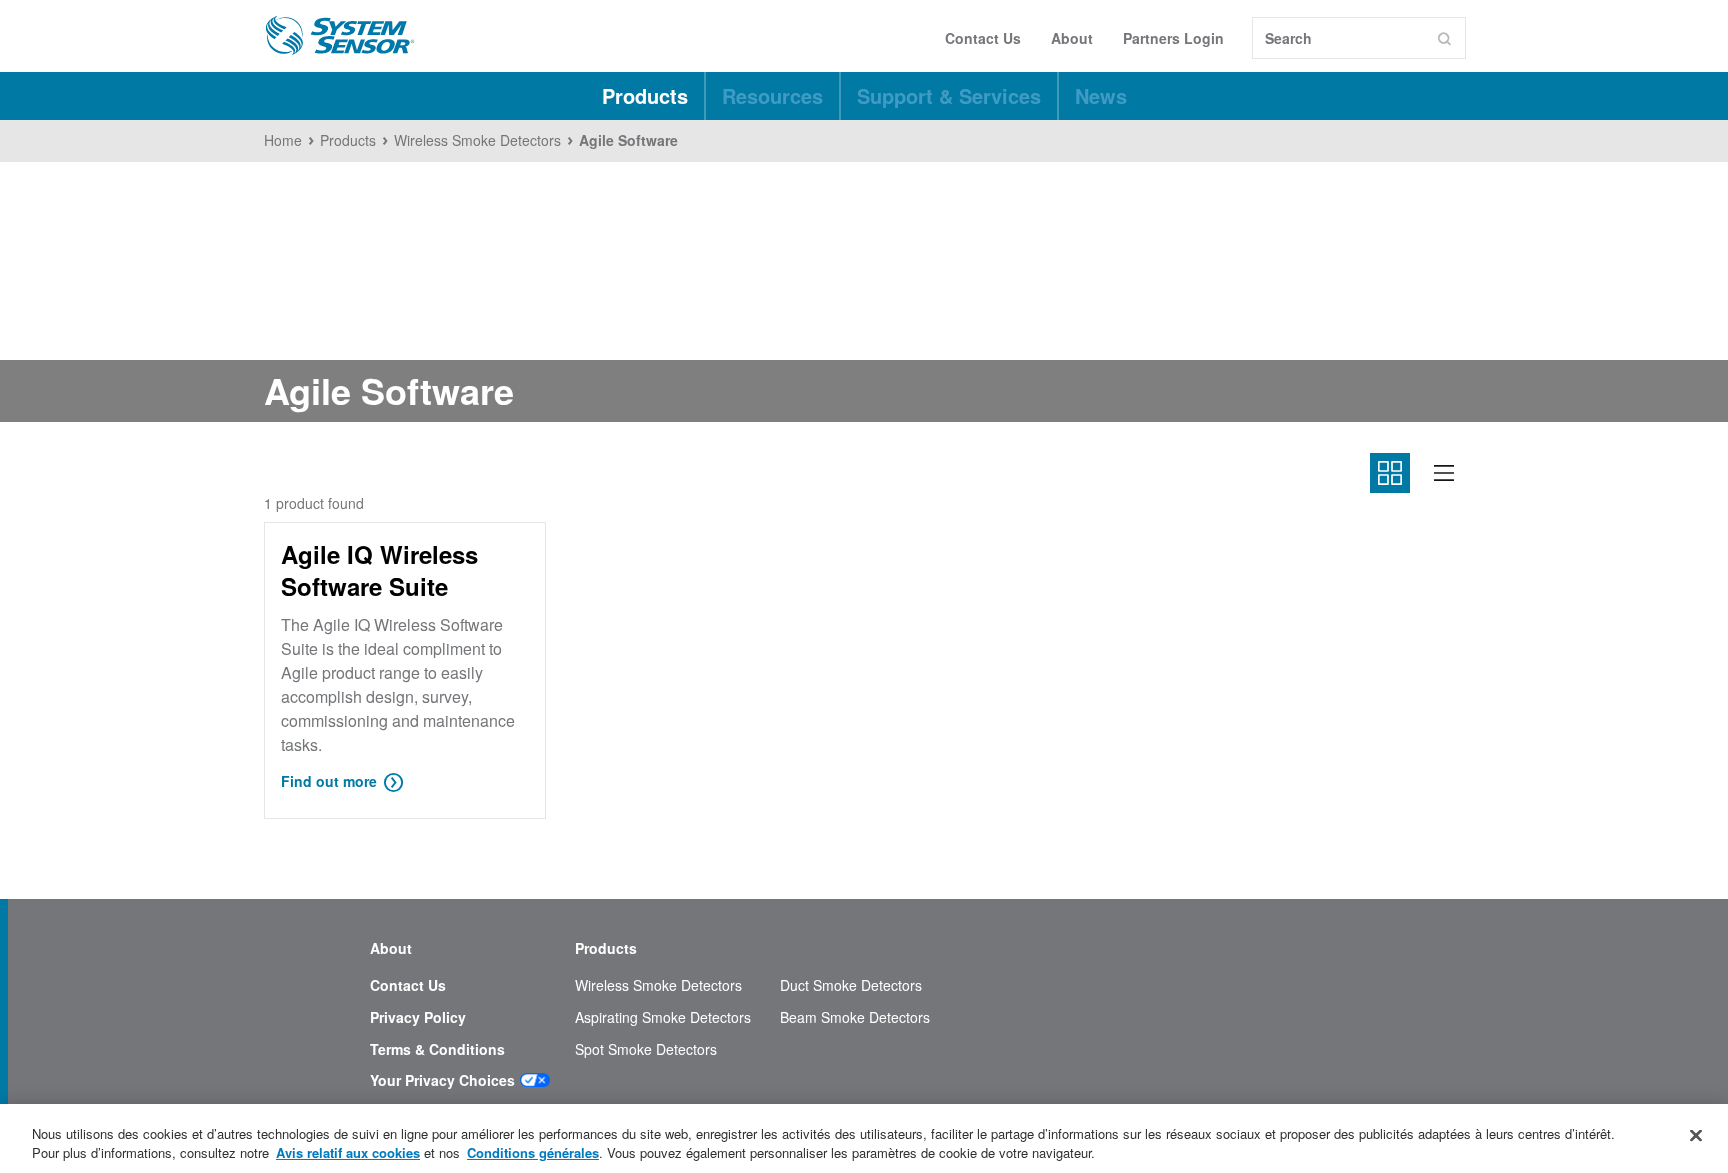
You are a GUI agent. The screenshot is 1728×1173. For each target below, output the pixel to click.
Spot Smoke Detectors (646, 1049)
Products (645, 95)
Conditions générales (533, 1152)
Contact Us (983, 38)
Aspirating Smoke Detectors (663, 1017)
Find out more (329, 781)
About (1072, 38)
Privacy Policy (418, 1017)
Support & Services (949, 95)
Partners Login (1173, 38)
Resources (772, 95)
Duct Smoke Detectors (851, 985)
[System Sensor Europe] (340, 36)
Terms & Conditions (437, 1049)
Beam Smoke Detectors (855, 1017)
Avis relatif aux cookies (348, 1152)
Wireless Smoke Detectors (658, 985)
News (1101, 95)
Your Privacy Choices (442, 1080)
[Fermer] (1696, 1136)
